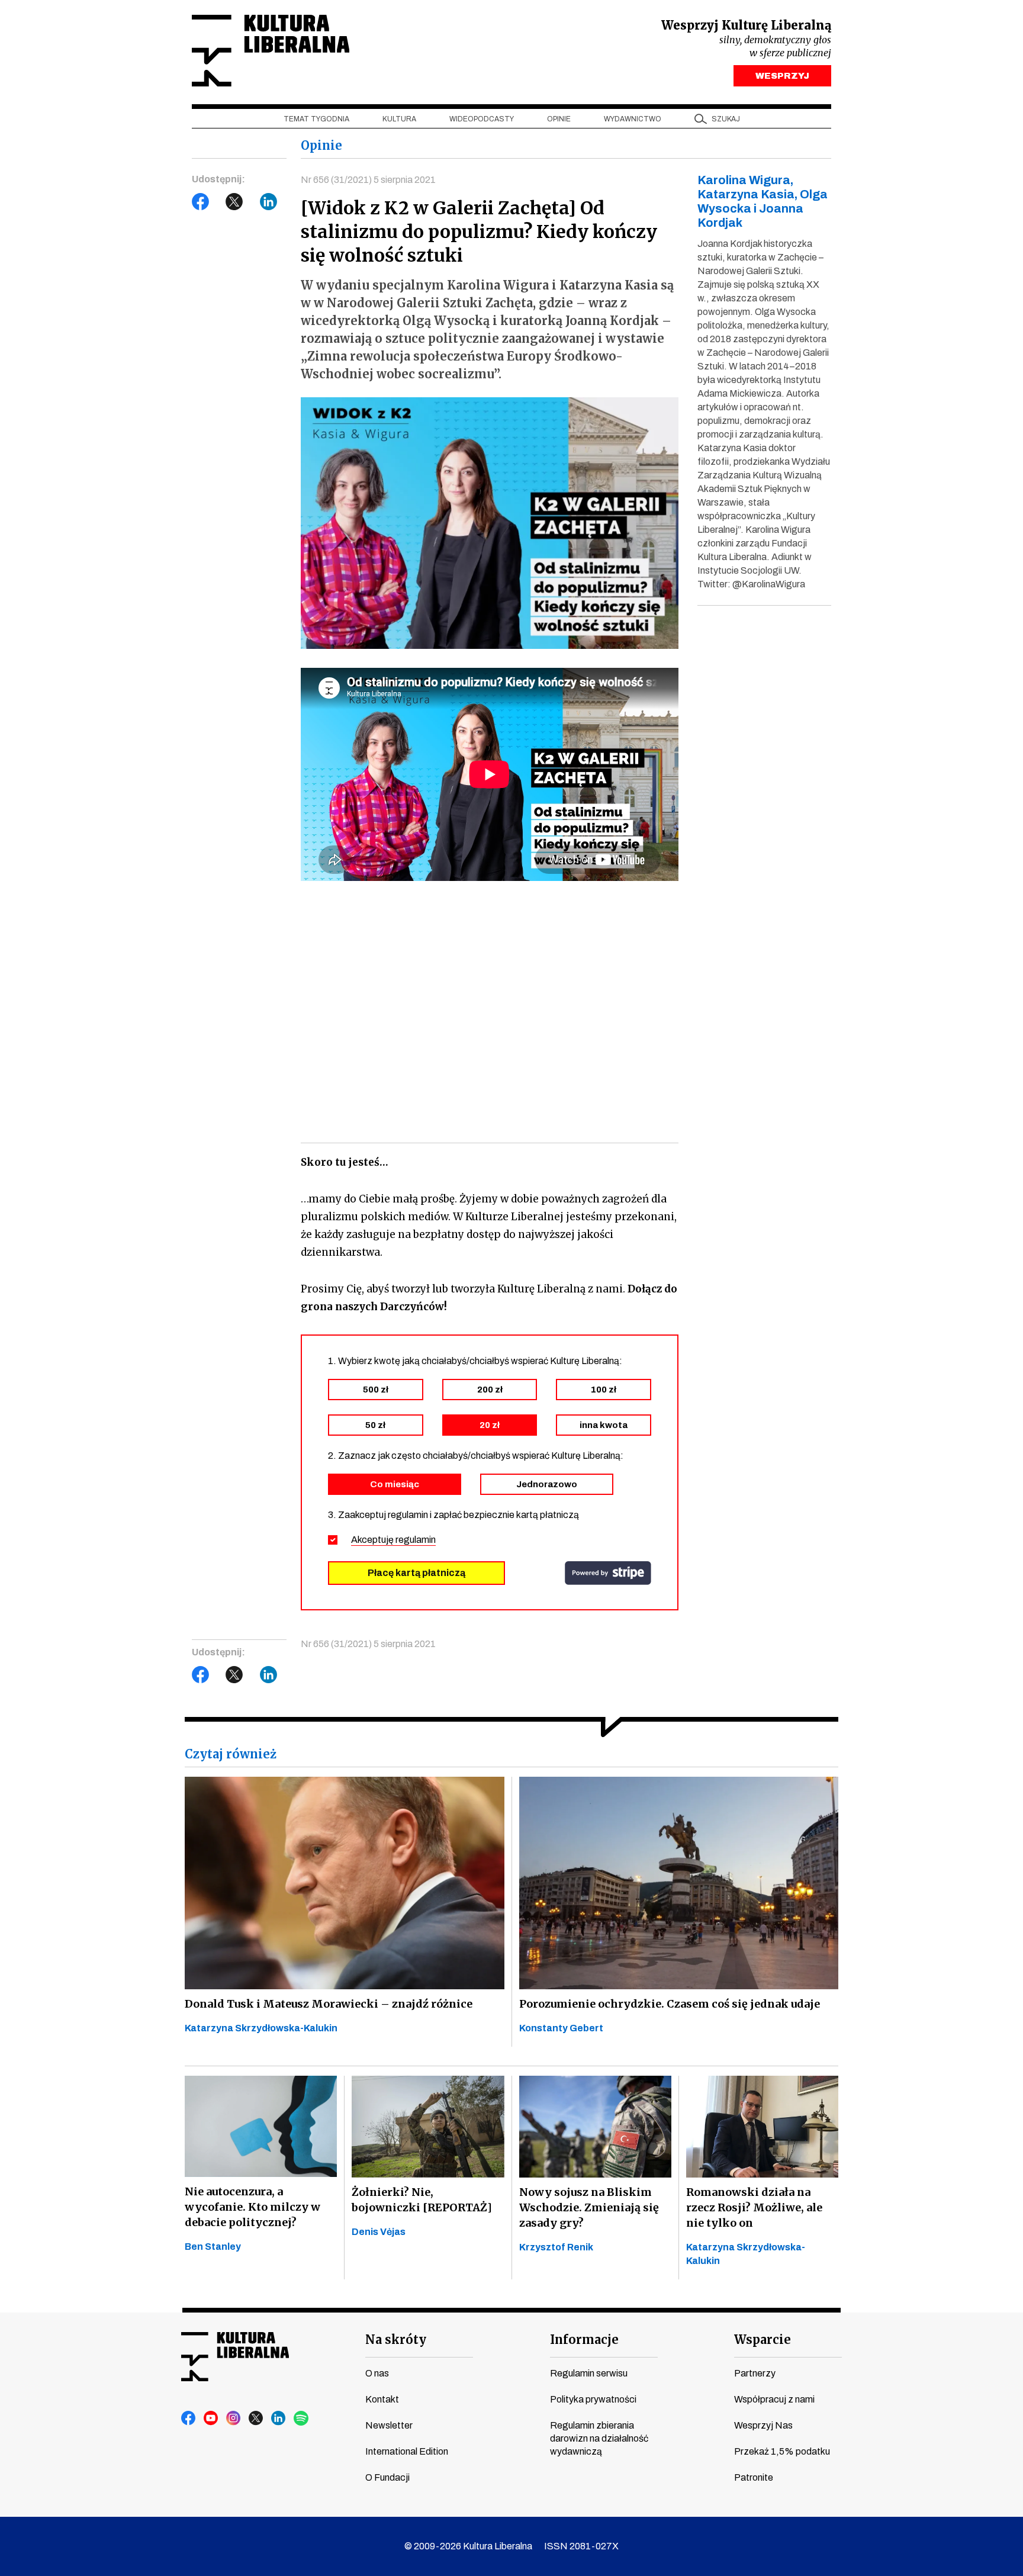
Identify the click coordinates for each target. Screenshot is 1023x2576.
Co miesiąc (395, 1484)
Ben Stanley (213, 2247)
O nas (377, 2373)
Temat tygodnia (316, 119)
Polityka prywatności (593, 2399)
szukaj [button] (726, 119)
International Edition (407, 2451)
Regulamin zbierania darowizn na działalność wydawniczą (599, 2438)
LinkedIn (269, 202)
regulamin (416, 1540)
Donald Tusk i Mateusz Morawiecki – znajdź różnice (329, 2004)
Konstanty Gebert (561, 2028)
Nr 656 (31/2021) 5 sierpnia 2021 (368, 180)
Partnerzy (755, 2373)
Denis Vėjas (379, 2232)
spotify (301, 2419)
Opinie (559, 119)
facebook (189, 2419)
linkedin (279, 2419)
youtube (211, 2419)
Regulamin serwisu (589, 2373)
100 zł (604, 1390)
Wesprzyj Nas (763, 2425)
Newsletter (389, 2425)
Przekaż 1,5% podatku (782, 2451)
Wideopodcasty (482, 119)
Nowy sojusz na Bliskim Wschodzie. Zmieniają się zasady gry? (589, 2207)
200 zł (490, 1390)
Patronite (754, 2477)
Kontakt (382, 2399)
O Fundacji (387, 2477)
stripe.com (608, 1573)
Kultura (399, 119)
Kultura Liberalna (271, 51)
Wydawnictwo (633, 119)
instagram (234, 2419)
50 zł (375, 1425)
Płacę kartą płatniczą (416, 1573)
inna (604, 1425)
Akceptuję (393, 1540)
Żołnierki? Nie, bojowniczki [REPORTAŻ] (422, 2200)
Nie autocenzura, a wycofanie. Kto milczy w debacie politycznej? (252, 2207)
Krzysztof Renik (556, 2247)
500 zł (376, 1390)
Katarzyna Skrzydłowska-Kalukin (261, 2028)
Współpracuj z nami (774, 2399)
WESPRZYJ (782, 76)
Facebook (201, 202)
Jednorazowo (547, 1484)
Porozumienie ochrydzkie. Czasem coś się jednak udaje (670, 2004)
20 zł (490, 1425)
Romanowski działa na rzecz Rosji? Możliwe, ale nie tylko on (754, 2207)
